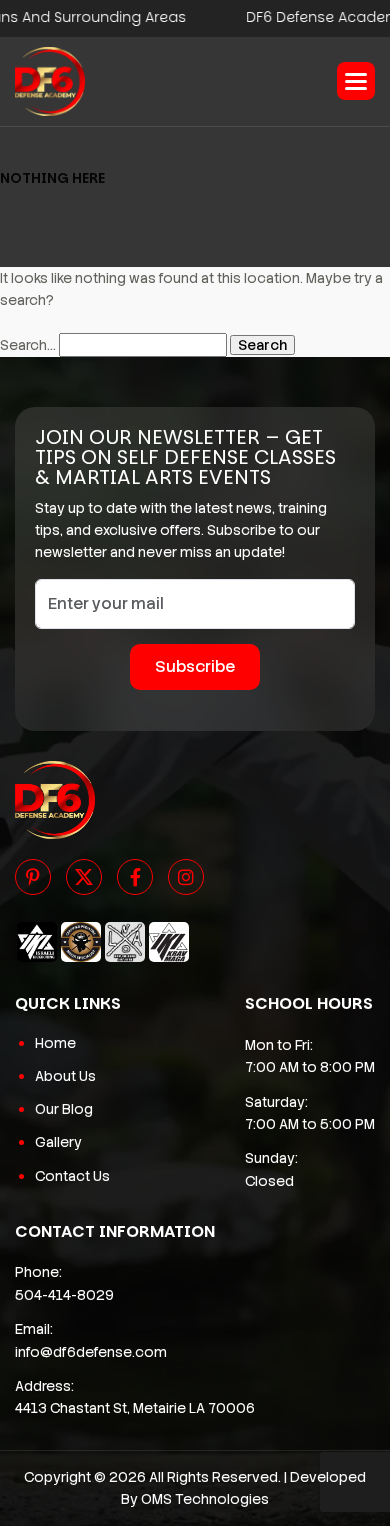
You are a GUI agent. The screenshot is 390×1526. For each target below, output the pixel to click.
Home (55, 1043)
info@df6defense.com (91, 1352)
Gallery (58, 1142)
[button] (356, 81)
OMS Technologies (205, 1499)
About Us (65, 1076)
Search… (28, 345)
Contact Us (72, 1176)
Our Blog (64, 1109)
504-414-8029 (64, 1295)
